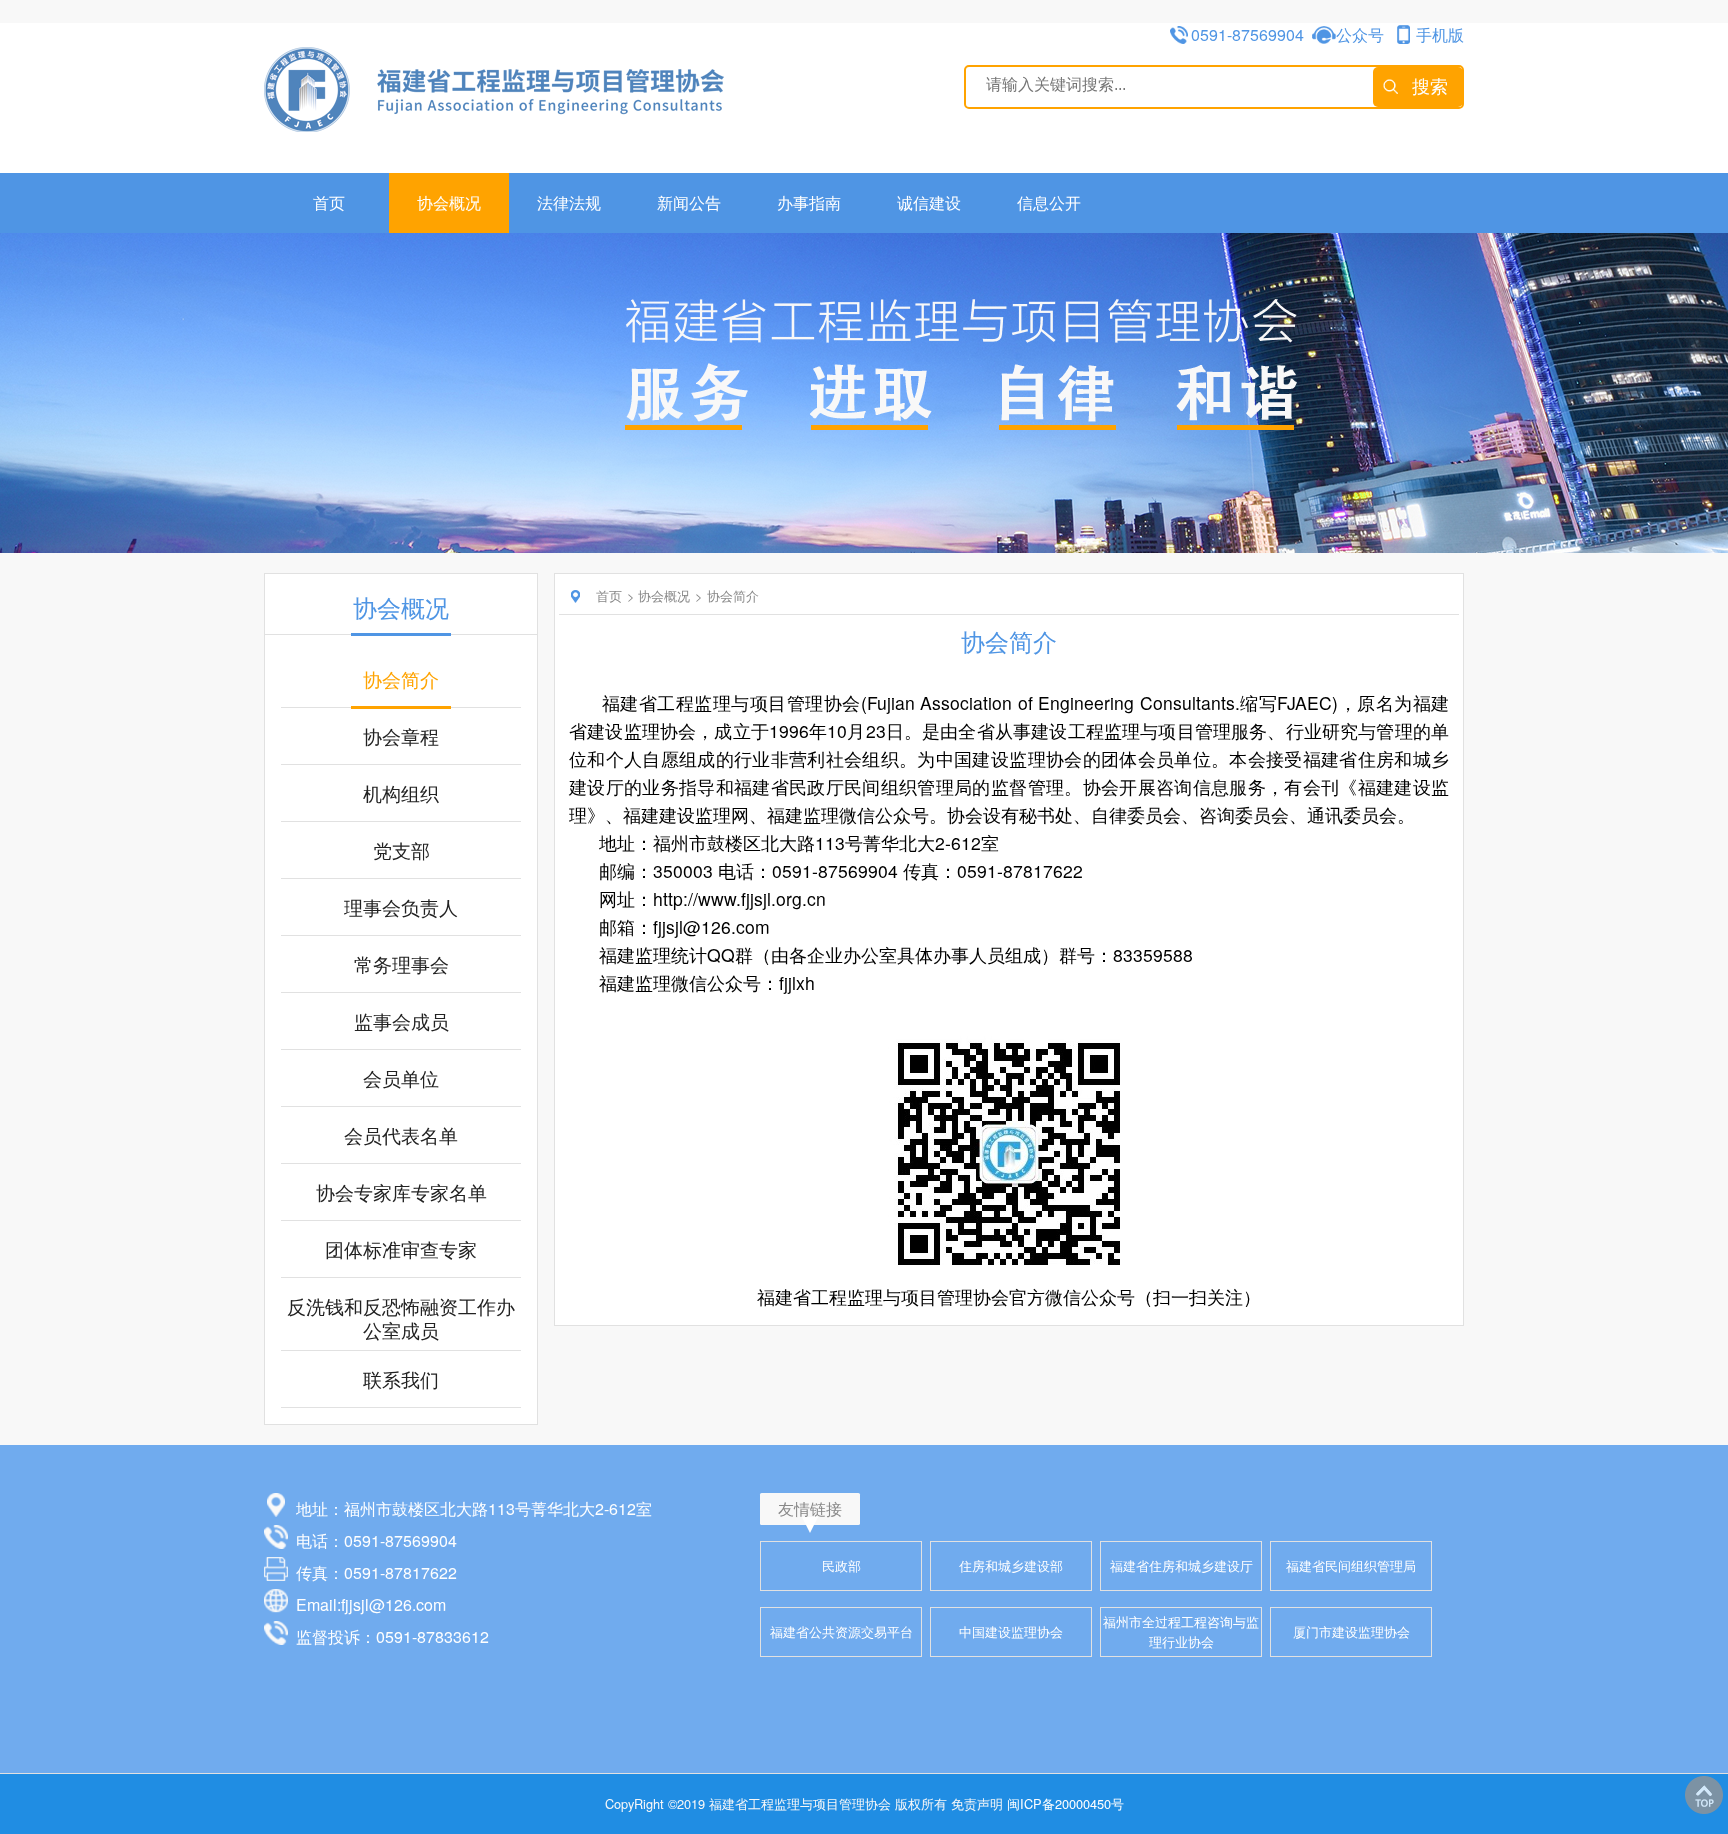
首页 (329, 202)
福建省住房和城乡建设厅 (1181, 1565)
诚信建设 (929, 202)
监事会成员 (401, 1021)
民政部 (841, 1565)
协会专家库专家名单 (401, 1192)
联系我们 (401, 1379)
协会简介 (401, 679)
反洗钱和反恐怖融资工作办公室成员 (401, 1318)
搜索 (1430, 87)
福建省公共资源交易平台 (841, 1631)
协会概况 (449, 202)
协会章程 (401, 736)
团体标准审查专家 (401, 1249)
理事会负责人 (401, 907)
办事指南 (809, 202)
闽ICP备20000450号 (1065, 1803)
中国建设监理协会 (1011, 1631)
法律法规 (569, 202)
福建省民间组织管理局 (1351, 1565)
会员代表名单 (401, 1135)
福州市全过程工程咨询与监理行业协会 (1181, 1631)
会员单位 (401, 1078)
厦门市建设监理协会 (1351, 1631)
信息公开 (1049, 202)
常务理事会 (401, 964)
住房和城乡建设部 (1011, 1565)
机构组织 (401, 793)
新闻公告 (689, 202)
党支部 (401, 850)
